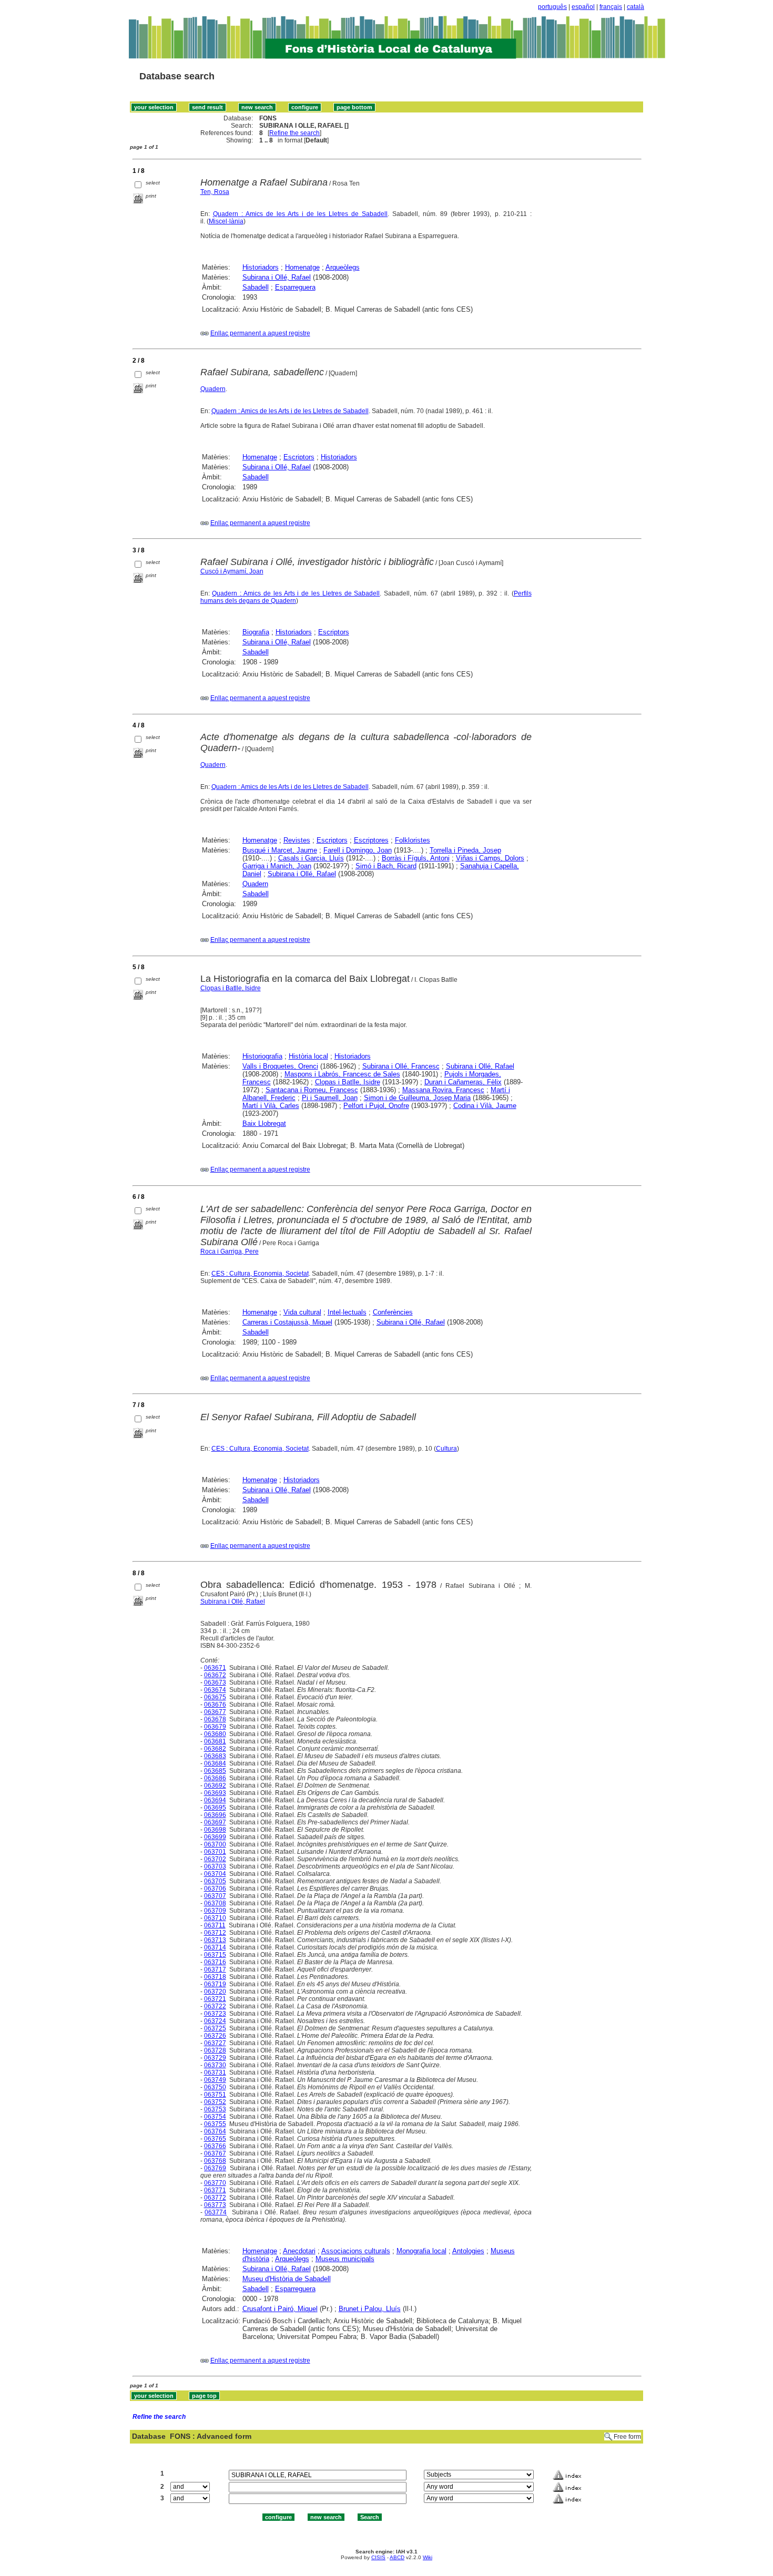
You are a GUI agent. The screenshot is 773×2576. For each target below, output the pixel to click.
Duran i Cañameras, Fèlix (463, 1082)
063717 (215, 1969)
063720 (215, 1992)
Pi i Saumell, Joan (330, 1098)
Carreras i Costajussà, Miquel (287, 1322)
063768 (215, 2161)
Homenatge (302, 267)
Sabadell (256, 287)
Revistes (297, 840)
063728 (215, 2050)
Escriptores (371, 840)
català (635, 7)
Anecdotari (299, 2251)
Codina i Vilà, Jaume (485, 1106)
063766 (215, 2146)
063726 (215, 2036)
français (611, 7)
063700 (215, 1844)
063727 (215, 2043)
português (552, 7)
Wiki (428, 2557)
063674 (215, 1690)
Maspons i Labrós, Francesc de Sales (342, 1074)
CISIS (378, 2557)
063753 (215, 2109)
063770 (215, 2183)
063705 (215, 1881)
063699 (215, 1837)
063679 (215, 1727)
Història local (308, 1056)
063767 (215, 2153)
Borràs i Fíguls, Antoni (416, 858)
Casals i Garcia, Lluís (311, 858)
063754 (215, 2117)
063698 (215, 1830)
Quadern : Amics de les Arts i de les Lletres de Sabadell (301, 214)
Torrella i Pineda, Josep (465, 850)
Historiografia (262, 1056)
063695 (215, 1808)
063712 (215, 1933)
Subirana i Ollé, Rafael (277, 277)
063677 (215, 1712)
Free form (627, 2437)
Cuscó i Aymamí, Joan (232, 571)
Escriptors (299, 457)
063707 (215, 1896)
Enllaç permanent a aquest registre (260, 333)
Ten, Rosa (215, 192)
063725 (215, 2028)
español (583, 7)
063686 (215, 1778)
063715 (215, 1955)
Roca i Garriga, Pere (230, 1251)
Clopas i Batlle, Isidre (231, 988)
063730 (215, 2065)
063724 (215, 2021)
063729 (215, 2058)
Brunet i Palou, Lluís (370, 2309)
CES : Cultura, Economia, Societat (260, 1274)
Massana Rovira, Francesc (443, 1090)
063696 (215, 1815)
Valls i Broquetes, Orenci (280, 1066)
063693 (215, 1793)
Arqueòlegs (343, 267)
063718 (215, 1977)
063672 (215, 1675)
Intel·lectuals (347, 1312)
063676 (215, 1705)
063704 (215, 1874)
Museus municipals (345, 2259)
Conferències (393, 1312)
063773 (215, 2205)
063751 (215, 2095)
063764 (215, 2131)
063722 (215, 2006)
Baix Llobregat (264, 1123)
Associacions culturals (356, 2251)
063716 (215, 1962)
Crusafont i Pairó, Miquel (280, 2309)
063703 (215, 1866)
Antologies (468, 2251)
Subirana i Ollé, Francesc (401, 1066)
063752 (215, 2102)
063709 (215, 1911)
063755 (215, 2124)
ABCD (397, 2557)
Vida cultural (302, 1312)
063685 (215, 1771)
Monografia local (421, 2251)
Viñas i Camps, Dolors (490, 858)
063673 (215, 1682)
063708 (215, 1903)
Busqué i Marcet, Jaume (280, 850)
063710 (215, 1918)
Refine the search (294, 133)
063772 (215, 2198)
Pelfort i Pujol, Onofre (376, 1106)
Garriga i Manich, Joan (277, 866)
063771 (215, 2190)
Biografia (256, 632)
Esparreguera (295, 287)
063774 (216, 2212)
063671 (215, 1668)
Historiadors (261, 267)
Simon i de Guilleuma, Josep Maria (417, 1098)
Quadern (213, 389)
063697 (215, 1822)
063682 (215, 1749)
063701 (215, 1852)
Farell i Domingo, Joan (358, 850)
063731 (215, 2072)
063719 (215, 1984)
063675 (215, 1697)
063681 (215, 1741)
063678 (215, 1719)
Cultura (446, 1449)
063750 (215, 2087)
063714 (215, 1947)
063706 (215, 1889)
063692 (215, 1785)
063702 (215, 1859)
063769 (215, 2168)
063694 (215, 1800)
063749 (215, 2080)
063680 (215, 1734)
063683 (215, 1756)
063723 (215, 2014)
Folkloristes (413, 840)
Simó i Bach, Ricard (386, 866)
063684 (215, 1763)
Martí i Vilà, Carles (271, 1106)
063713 (215, 1940)
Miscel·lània (226, 221)
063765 (215, 2139)
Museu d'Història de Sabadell (287, 2279)
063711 (215, 1925)
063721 (215, 1999)
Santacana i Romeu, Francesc (312, 1090)
